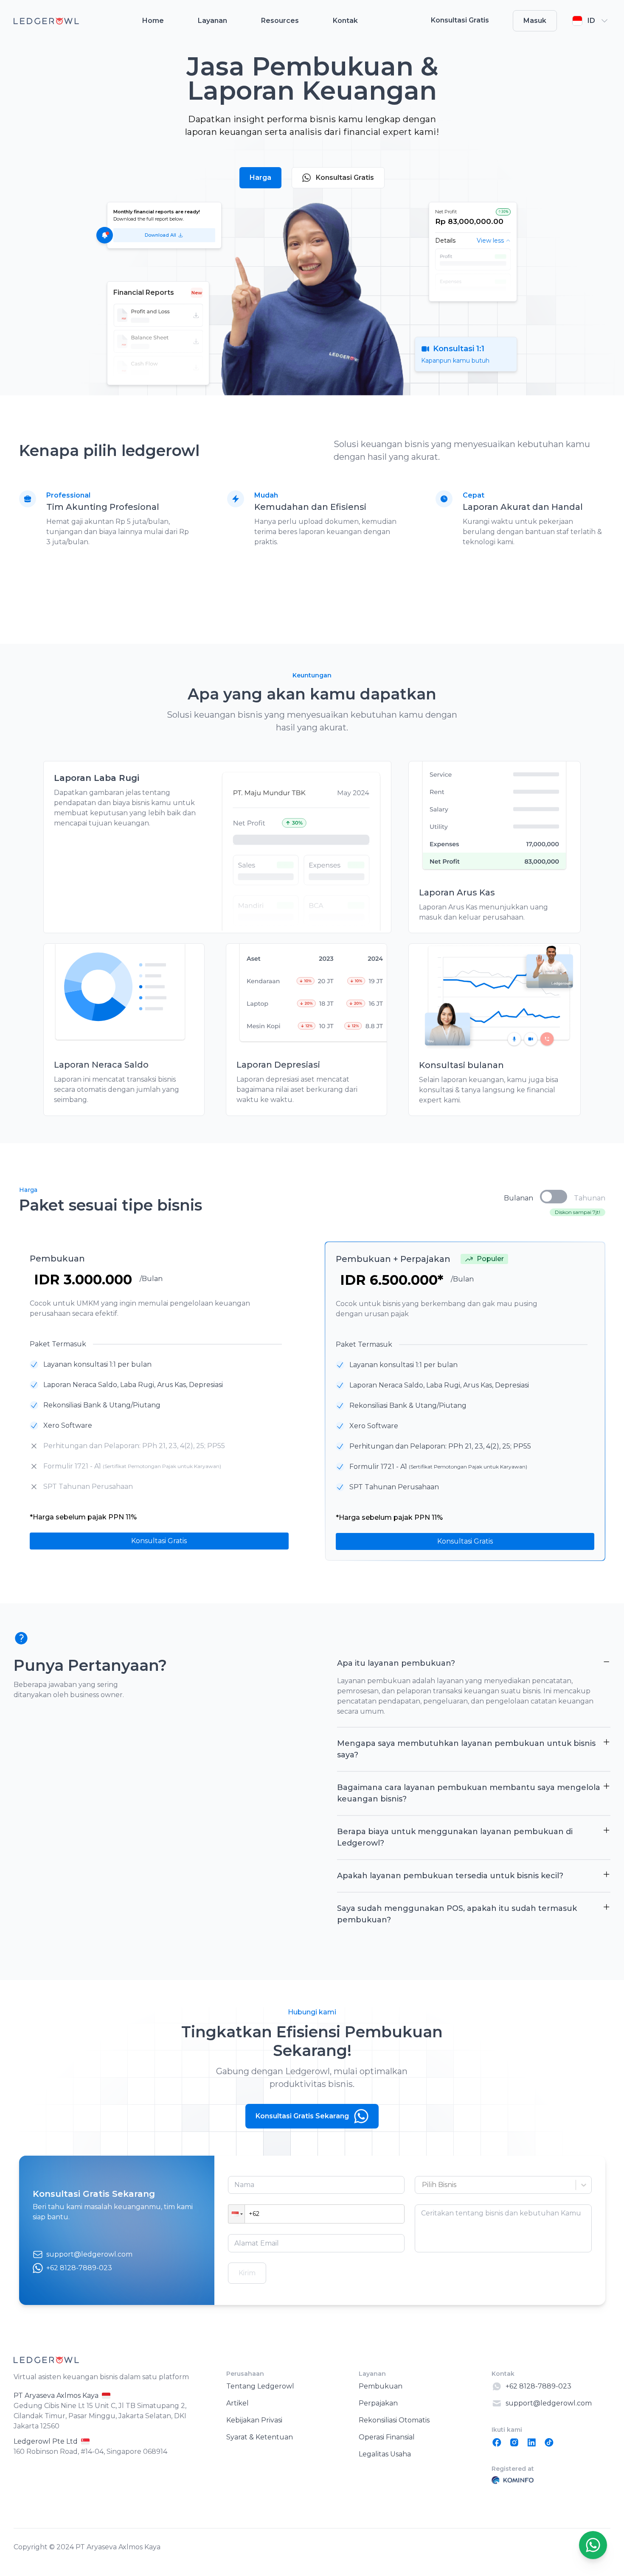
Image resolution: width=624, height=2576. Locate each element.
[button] (236, 2214)
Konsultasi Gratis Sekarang (302, 2116)
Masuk (535, 21)
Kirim (247, 2273)
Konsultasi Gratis (345, 178)
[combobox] (423, 2185)
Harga (260, 178)
